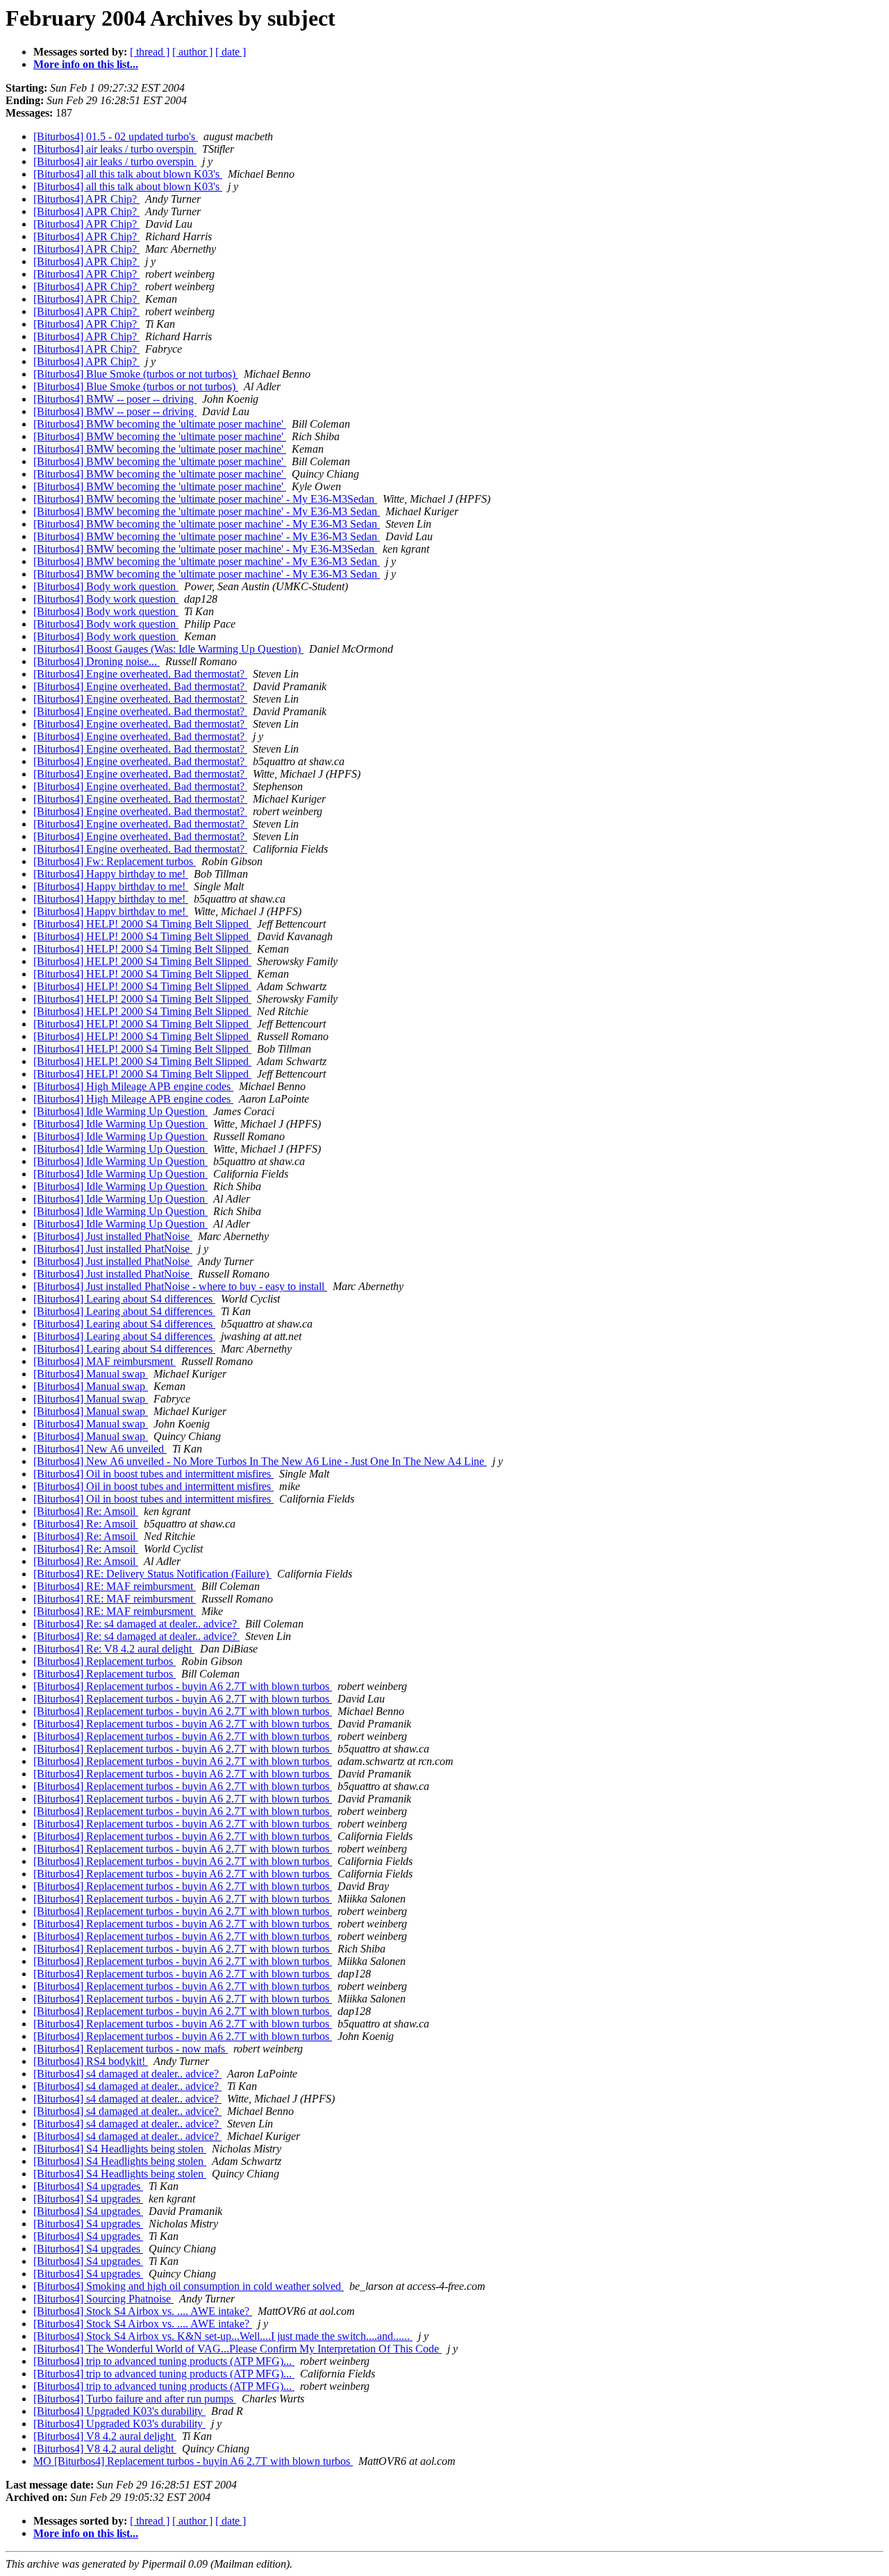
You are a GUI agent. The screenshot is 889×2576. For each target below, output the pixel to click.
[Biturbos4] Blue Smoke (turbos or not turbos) (136, 374)
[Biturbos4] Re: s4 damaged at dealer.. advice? (136, 1624)
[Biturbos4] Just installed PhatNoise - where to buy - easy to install (180, 1286)
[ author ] (192, 52)
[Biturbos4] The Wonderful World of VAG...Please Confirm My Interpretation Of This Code (238, 2349)
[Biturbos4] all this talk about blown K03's (128, 174)
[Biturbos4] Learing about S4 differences (124, 1299)
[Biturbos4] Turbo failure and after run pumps (135, 2399)
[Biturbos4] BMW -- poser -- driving (115, 399)
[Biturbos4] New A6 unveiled (100, 1449)
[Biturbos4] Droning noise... (97, 661)
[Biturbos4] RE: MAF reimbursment (115, 1586)
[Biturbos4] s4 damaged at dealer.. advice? (127, 2074)
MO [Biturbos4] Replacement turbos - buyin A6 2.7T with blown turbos (193, 2461)
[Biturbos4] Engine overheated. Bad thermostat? (140, 674)
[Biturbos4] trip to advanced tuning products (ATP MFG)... (164, 2361)
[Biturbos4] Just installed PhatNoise (113, 1236)
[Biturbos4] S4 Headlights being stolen (120, 2149)
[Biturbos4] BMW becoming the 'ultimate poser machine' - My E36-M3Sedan (205, 499)
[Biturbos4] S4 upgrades (88, 2186)
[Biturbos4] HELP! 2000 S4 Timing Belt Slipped (142, 924)
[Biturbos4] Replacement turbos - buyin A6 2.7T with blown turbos (183, 1686)
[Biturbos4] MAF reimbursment (105, 1361)
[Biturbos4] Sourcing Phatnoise (103, 2299)
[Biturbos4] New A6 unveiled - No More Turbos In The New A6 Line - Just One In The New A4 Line (260, 1461)
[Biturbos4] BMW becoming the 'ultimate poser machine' (160, 424)
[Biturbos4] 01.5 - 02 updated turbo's (116, 136)
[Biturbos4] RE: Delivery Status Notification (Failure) (152, 1574)
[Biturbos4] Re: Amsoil (86, 1511)
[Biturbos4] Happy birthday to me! (111, 874)
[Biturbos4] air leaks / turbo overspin (115, 149)
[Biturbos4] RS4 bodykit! (91, 2061)
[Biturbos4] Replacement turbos (105, 1661)
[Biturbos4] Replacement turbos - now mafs (131, 2049)
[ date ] (231, 52)
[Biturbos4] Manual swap (91, 1374)
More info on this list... (86, 64)
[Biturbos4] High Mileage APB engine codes (133, 1086)
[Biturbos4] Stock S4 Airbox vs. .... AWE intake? (143, 2311)
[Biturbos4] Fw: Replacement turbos (115, 861)
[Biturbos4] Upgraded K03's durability (119, 2411)
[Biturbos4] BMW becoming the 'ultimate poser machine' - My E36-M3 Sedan (207, 511)
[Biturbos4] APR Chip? (86, 199)
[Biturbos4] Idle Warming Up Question (121, 1111)
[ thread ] (150, 52)
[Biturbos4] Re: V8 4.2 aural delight (114, 1649)
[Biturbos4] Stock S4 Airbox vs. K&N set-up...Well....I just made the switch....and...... (223, 2336)
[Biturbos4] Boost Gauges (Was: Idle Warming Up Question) (168, 649)
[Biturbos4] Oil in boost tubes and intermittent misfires (153, 1474)
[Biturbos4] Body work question (106, 586)
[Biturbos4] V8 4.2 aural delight (105, 2436)
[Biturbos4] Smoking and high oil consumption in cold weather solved (189, 2286)
